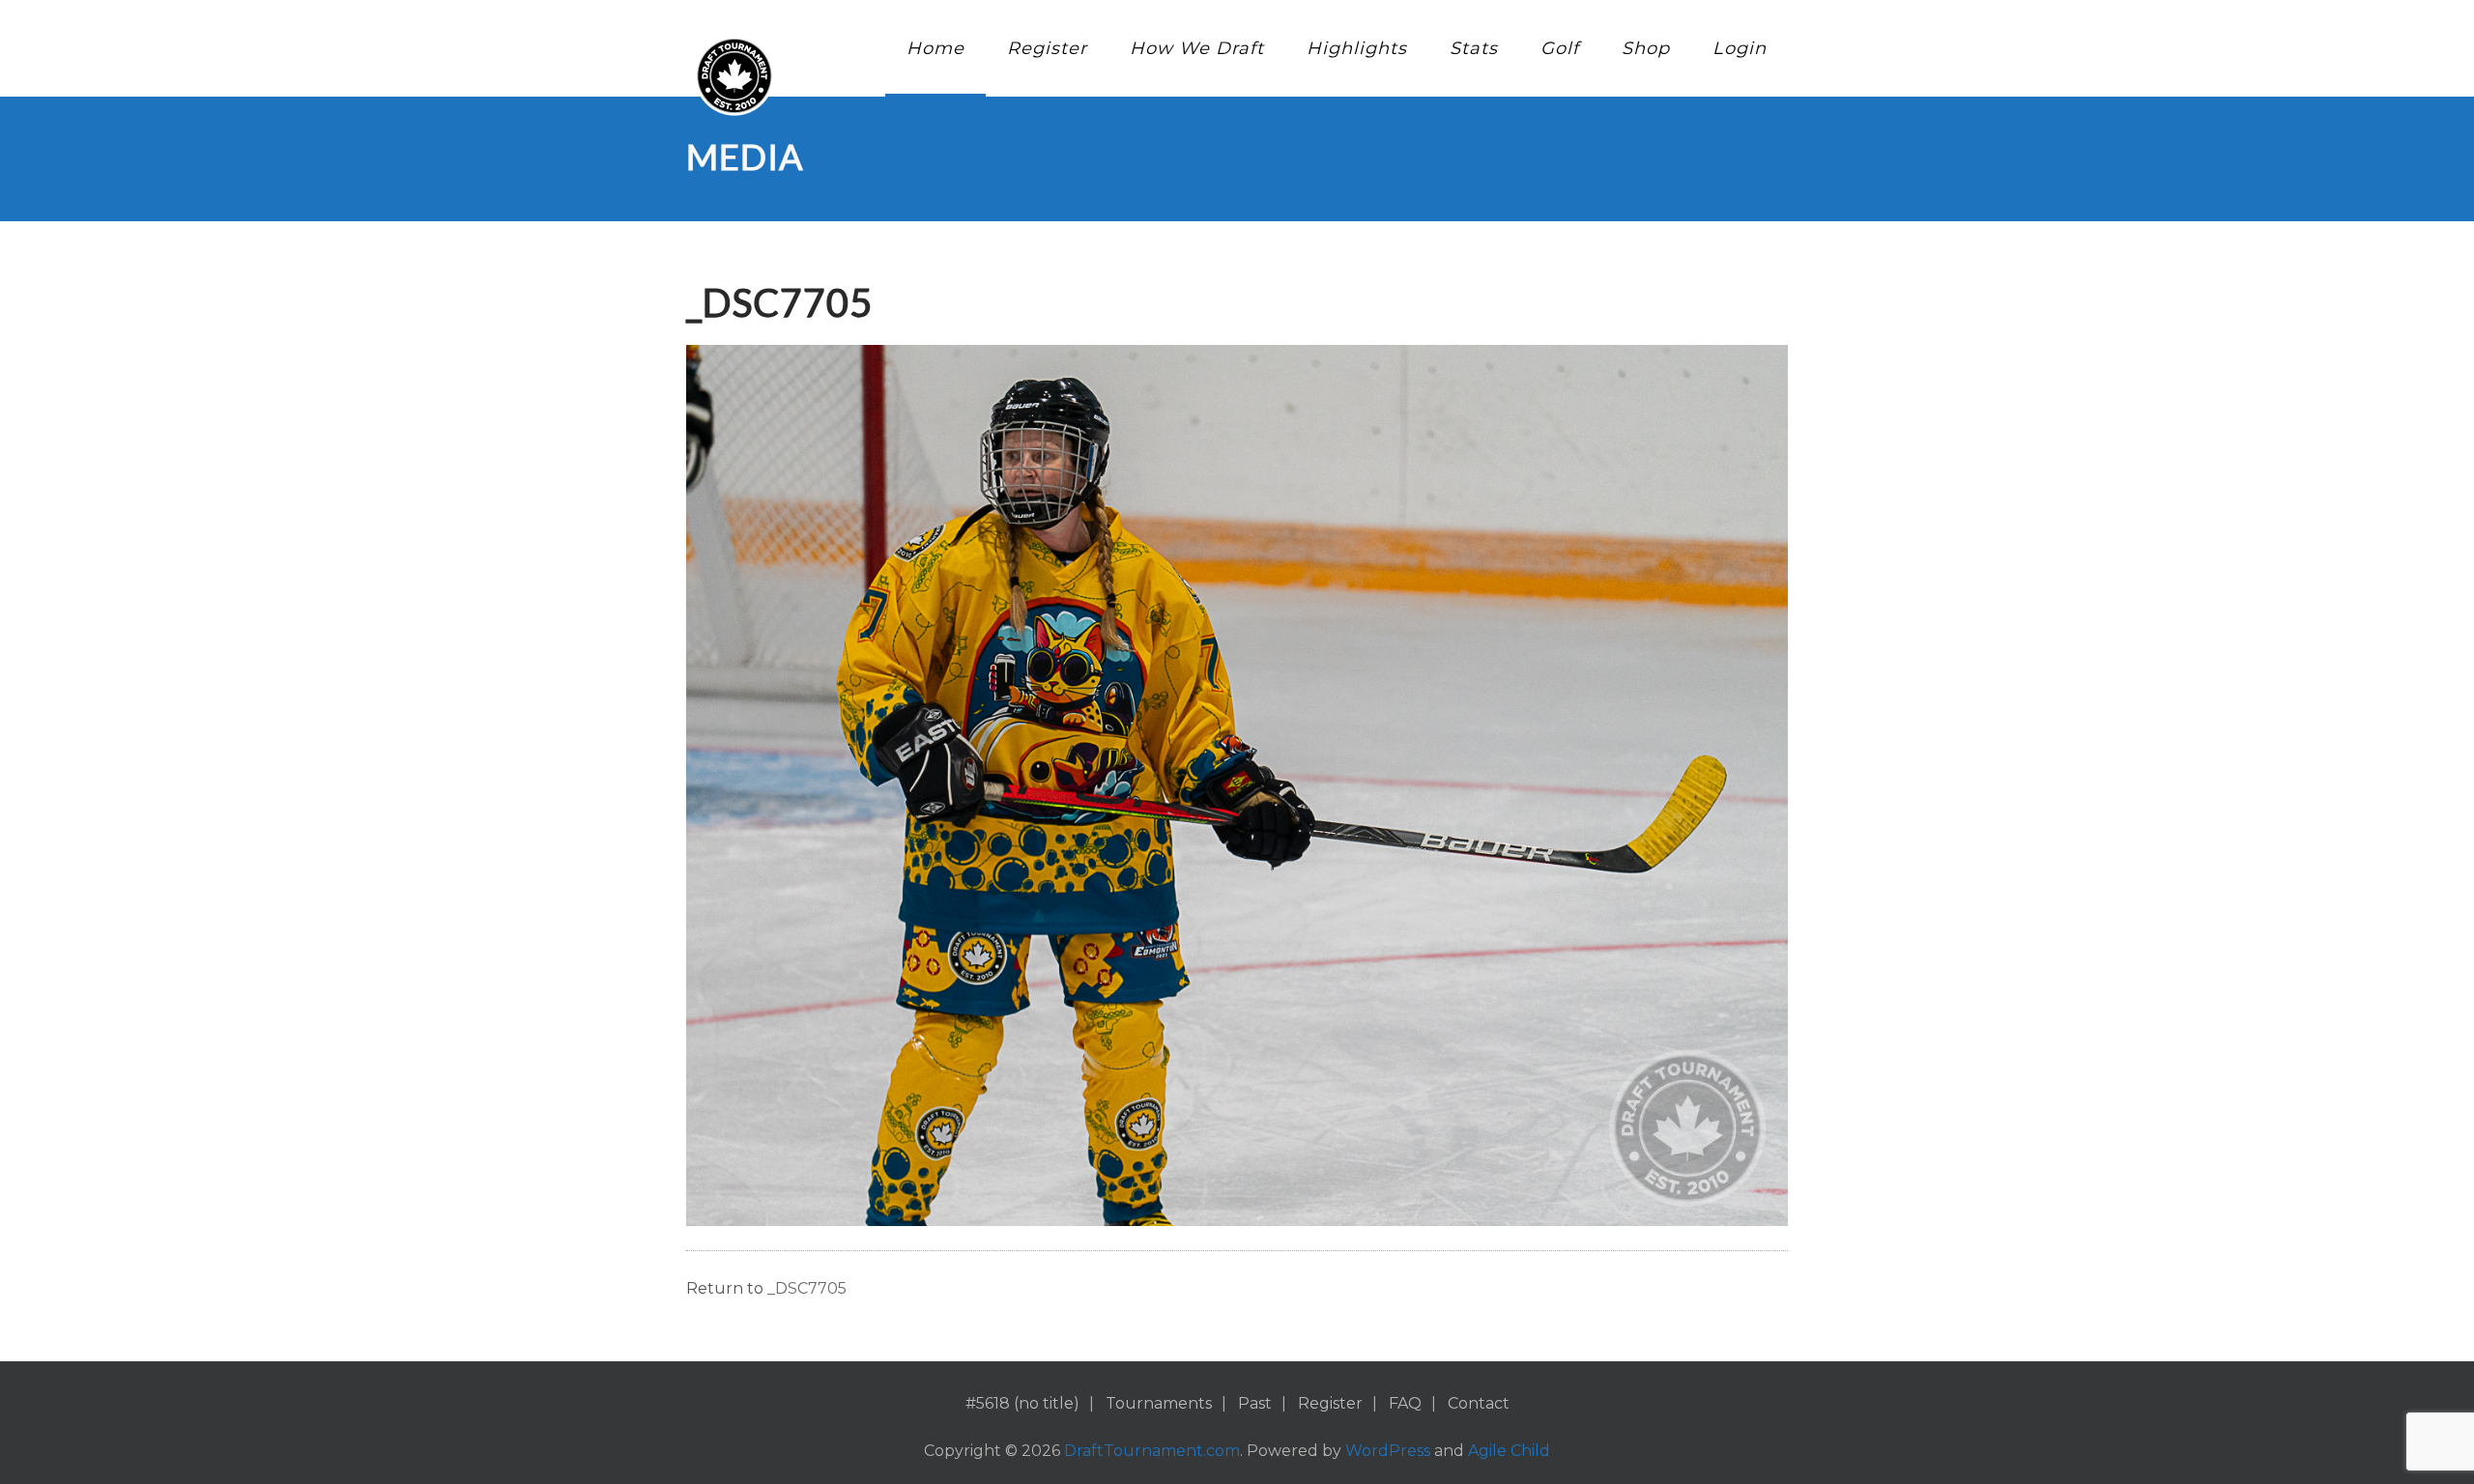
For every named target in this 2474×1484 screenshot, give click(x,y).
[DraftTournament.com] (734, 76)
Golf (1560, 48)
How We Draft (1197, 48)
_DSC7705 (807, 1288)
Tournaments (1159, 1403)
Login (1740, 48)
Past (1255, 1403)
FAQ (1405, 1403)
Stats (1474, 48)
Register (1047, 48)
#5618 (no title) (1022, 1403)
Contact (1479, 1403)
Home (935, 48)
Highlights (1357, 48)
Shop (1646, 48)
